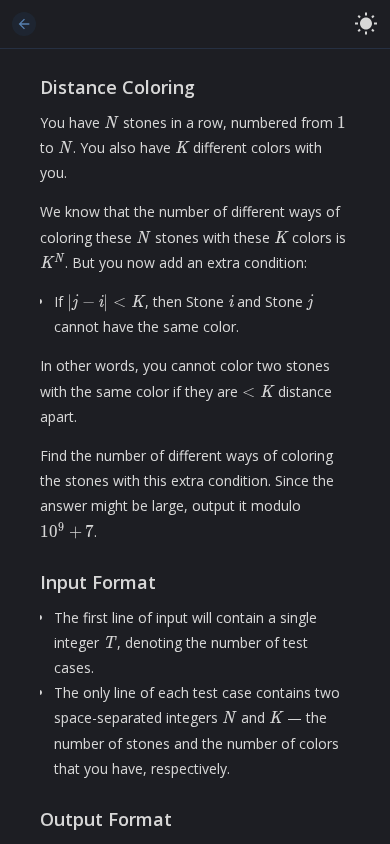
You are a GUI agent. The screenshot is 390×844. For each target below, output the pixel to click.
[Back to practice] (24, 24)
